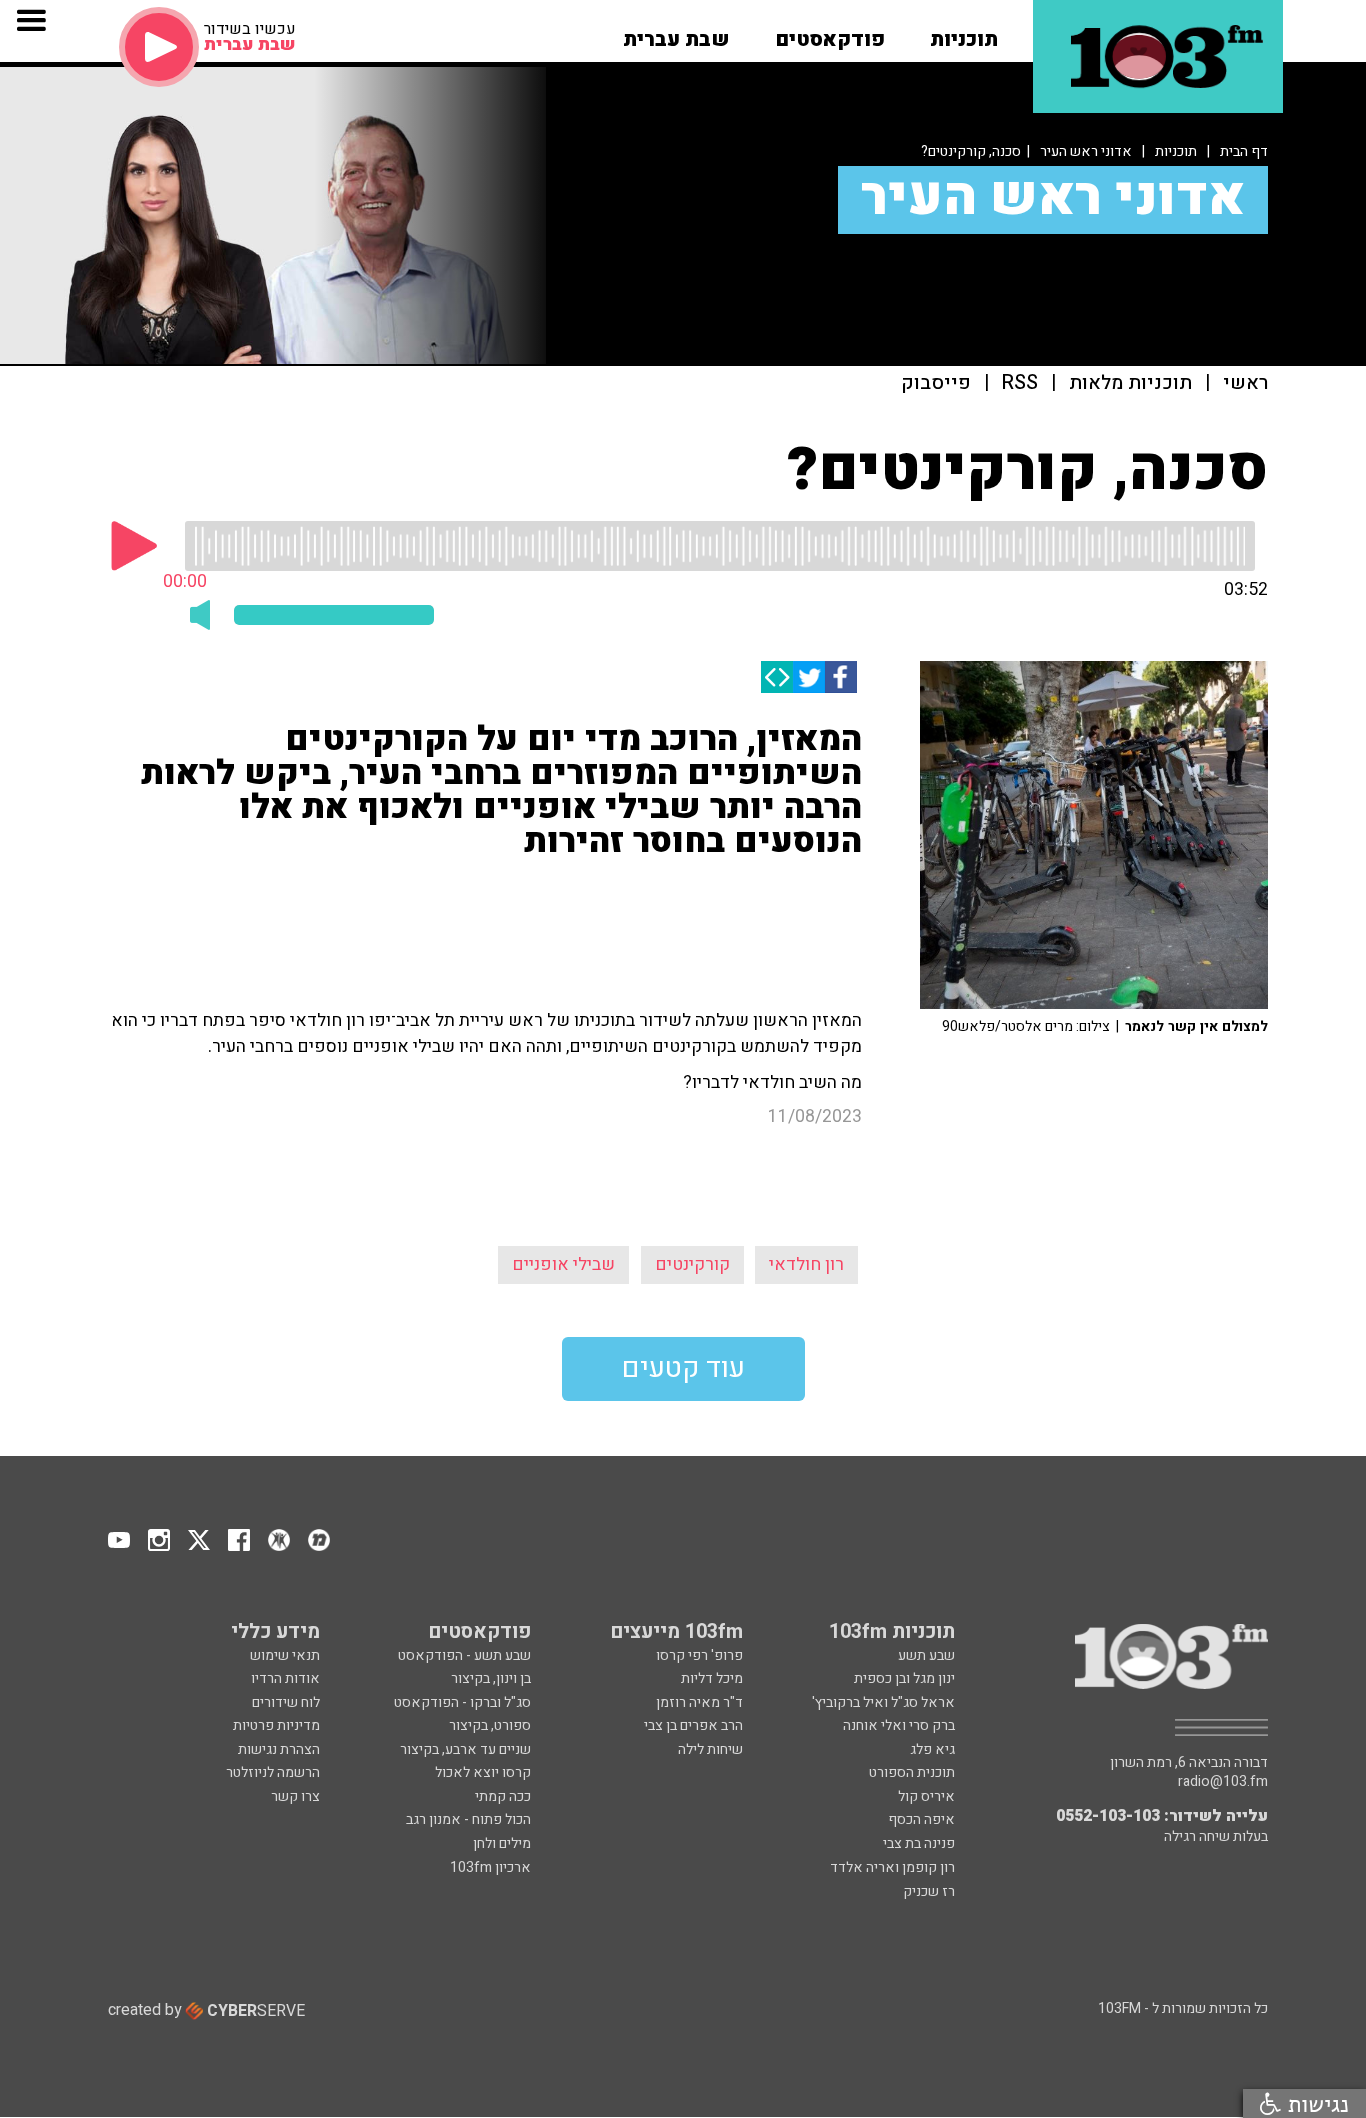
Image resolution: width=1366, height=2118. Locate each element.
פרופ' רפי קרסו (699, 1655)
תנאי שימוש (285, 1655)
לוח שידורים (286, 1702)
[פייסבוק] (841, 677)
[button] (964, 33)
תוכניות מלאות (1130, 383)
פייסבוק (936, 383)
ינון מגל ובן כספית (904, 1678)
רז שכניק (929, 1891)
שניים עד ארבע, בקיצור (465, 1749)
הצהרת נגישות (279, 1749)
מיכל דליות (712, 1678)
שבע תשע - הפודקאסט (464, 1655)
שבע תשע (926, 1655)
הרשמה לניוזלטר (273, 1772)
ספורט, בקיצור (490, 1725)
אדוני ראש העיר (1086, 151)
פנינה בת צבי (919, 1843)
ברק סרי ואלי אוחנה (899, 1725)
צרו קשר (295, 1796)
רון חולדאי (806, 1264)
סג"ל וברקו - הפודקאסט (462, 1702)
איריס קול (926, 1796)
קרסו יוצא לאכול (483, 1772)
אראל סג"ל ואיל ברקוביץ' (883, 1702)
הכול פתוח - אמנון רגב (468, 1819)
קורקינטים (692, 1264)
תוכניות (1176, 151)
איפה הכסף (921, 1819)
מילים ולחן (502, 1843)
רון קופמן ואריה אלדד (892, 1867)
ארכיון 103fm (490, 1867)
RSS (1020, 383)
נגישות (1315, 2103)
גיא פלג (932, 1749)
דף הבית (1244, 151)
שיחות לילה (710, 1749)
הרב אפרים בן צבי (693, 1725)
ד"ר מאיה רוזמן (699, 1702)
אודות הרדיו (285, 1678)
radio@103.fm (1223, 1782)
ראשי (1245, 383)
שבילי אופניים (563, 1264)
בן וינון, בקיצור (491, 1678)
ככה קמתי (503, 1796)
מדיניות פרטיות (276, 1725)
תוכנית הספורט (912, 1772)
